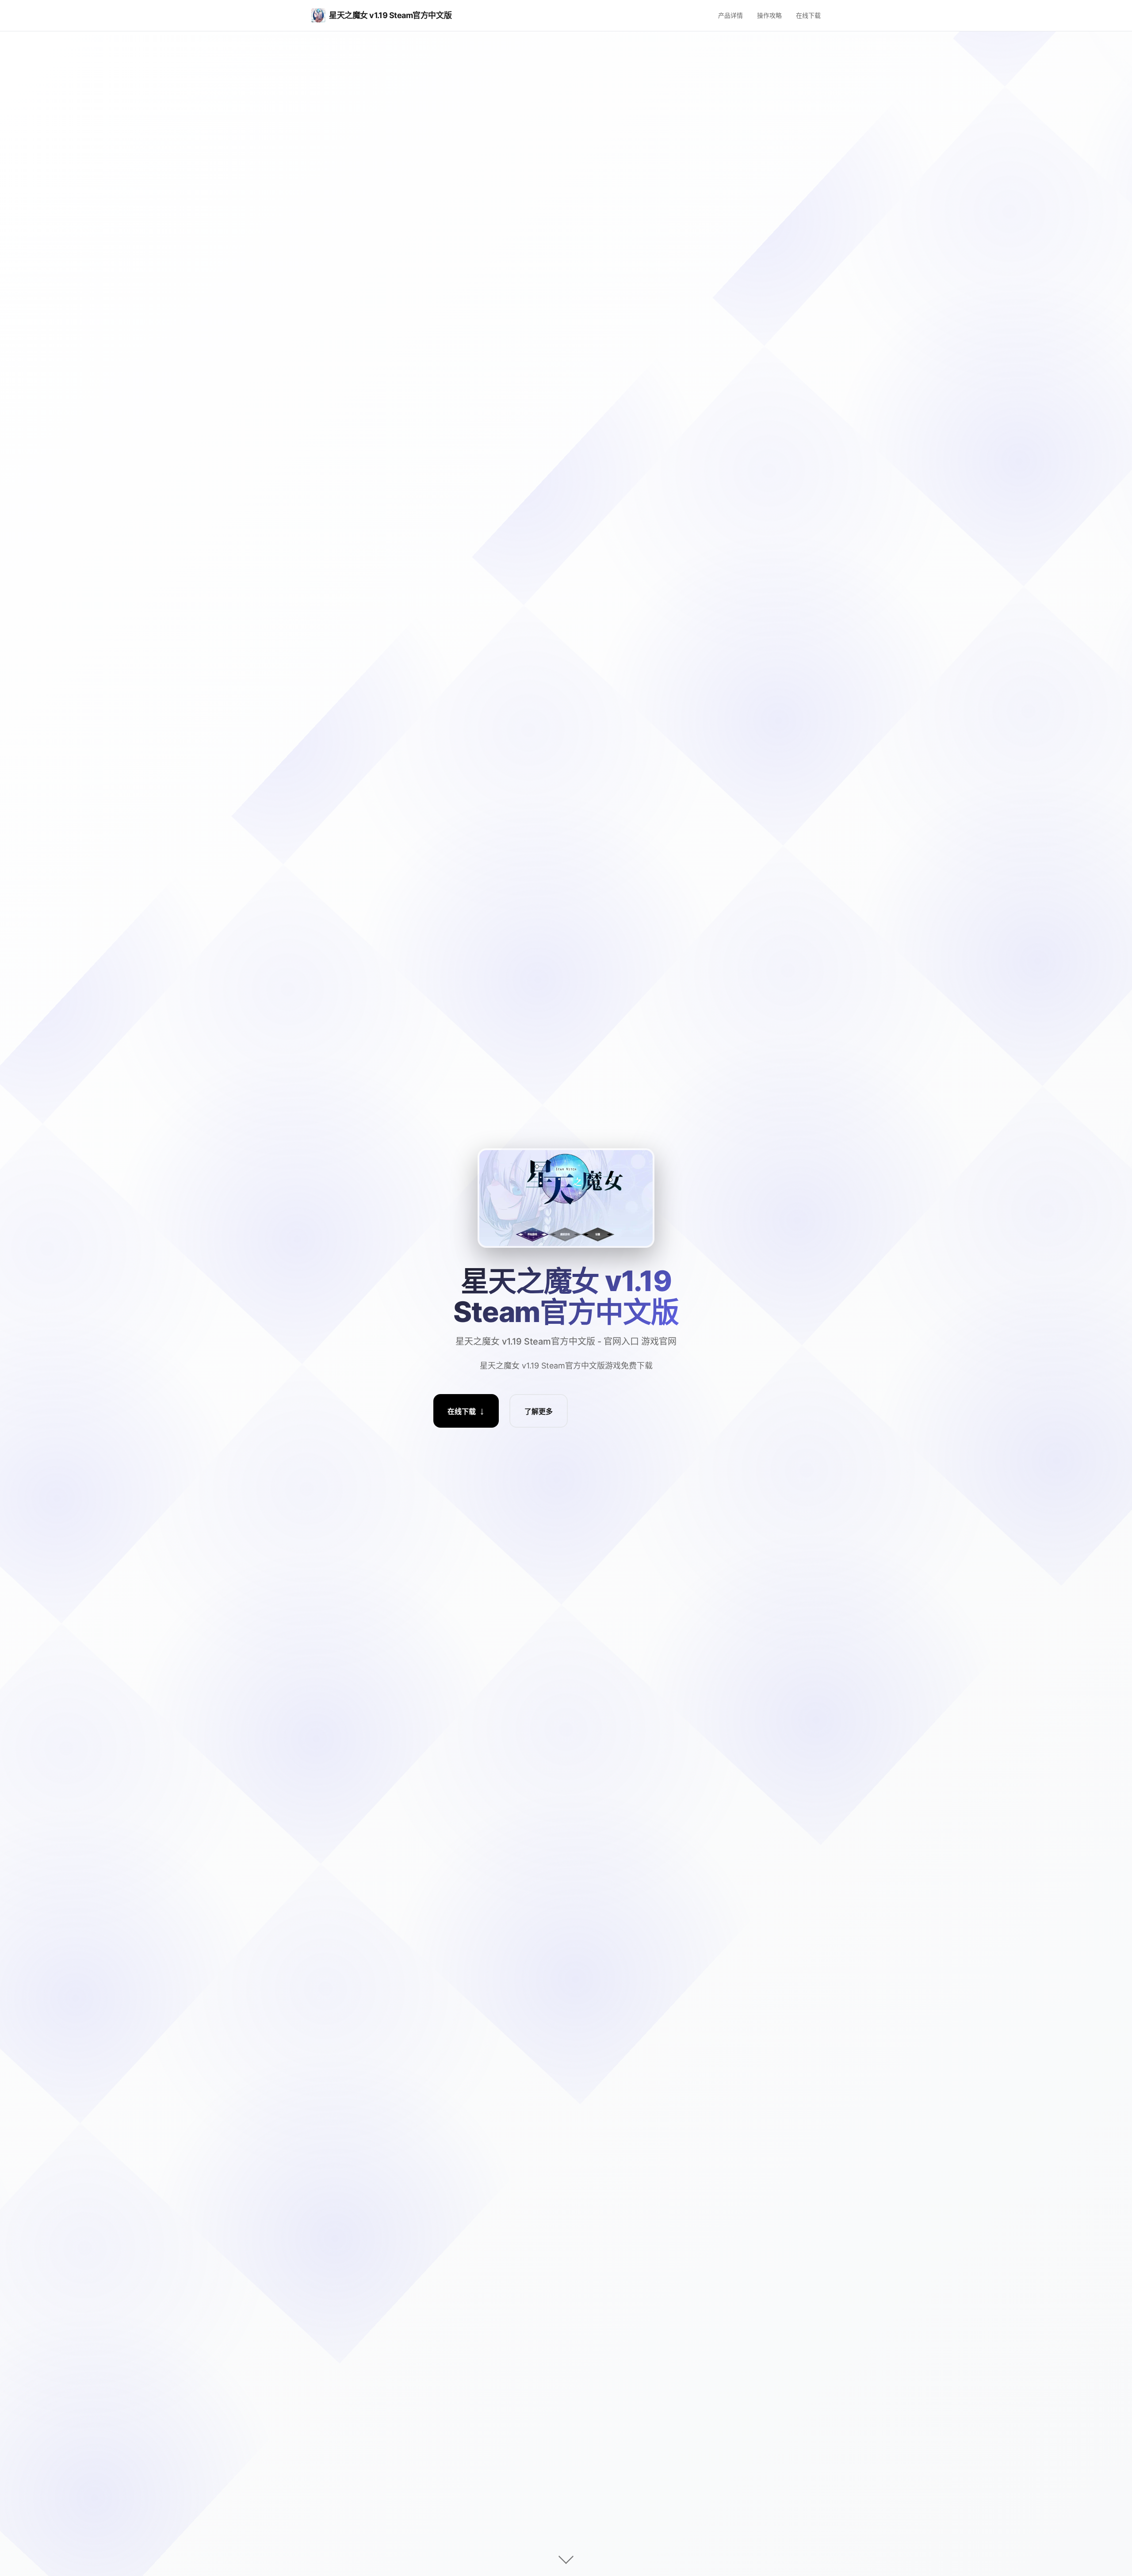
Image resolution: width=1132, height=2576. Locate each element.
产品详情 (730, 15)
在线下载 (808, 15)
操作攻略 (769, 15)
